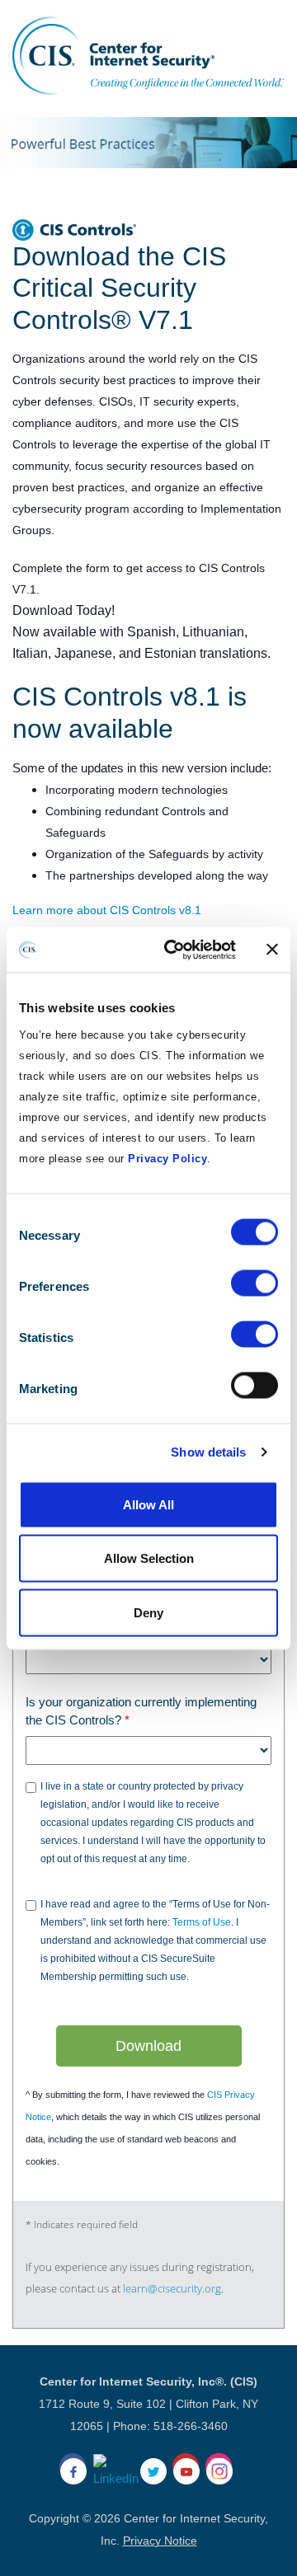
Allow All (148, 1504)
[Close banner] (272, 950)
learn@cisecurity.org (172, 2288)
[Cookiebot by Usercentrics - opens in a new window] (174, 950)
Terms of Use (202, 1922)
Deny (148, 1612)
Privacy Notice (160, 2541)
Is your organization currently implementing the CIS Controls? (141, 1711)
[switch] (255, 1283)
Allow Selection (149, 1558)
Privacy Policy (167, 1158)
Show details (208, 1452)
